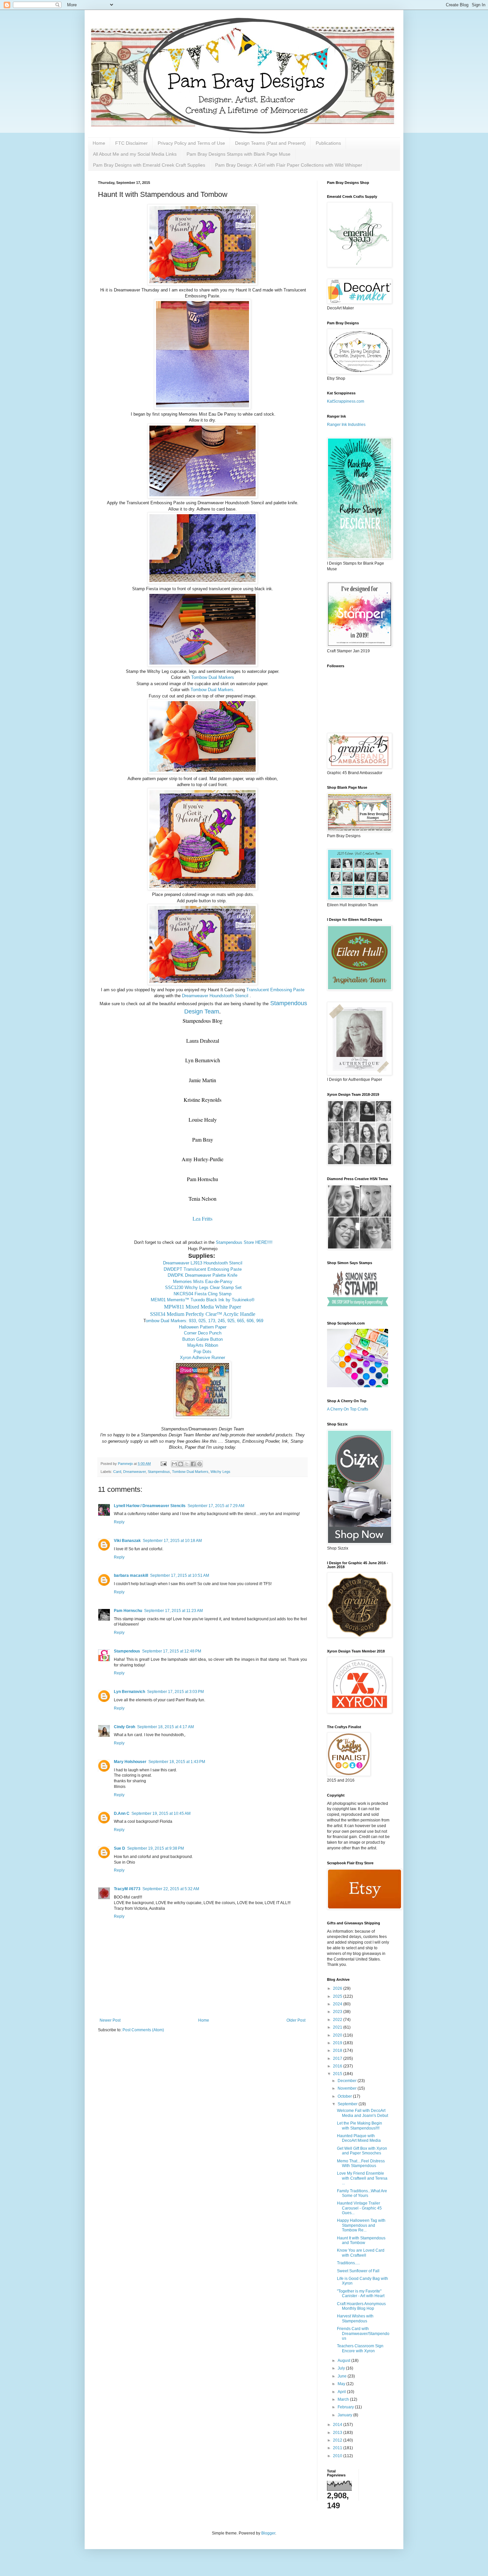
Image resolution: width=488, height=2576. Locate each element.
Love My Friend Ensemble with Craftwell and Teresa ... (362, 2178)
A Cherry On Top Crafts (348, 1409)
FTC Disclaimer (131, 143)
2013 (338, 2433)
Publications (328, 143)
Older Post (296, 2020)
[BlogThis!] (181, 1464)
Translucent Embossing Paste (275, 990)
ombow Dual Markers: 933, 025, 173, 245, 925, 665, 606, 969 (204, 1321)
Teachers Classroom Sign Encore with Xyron (360, 2348)
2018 (338, 2051)
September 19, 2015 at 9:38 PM (156, 1848)
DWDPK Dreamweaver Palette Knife (203, 1275)
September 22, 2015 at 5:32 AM (171, 1889)
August (344, 2361)
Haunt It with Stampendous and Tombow (361, 2240)
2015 (338, 2074)
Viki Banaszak (127, 1541)
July (342, 2368)
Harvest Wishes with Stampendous (355, 2318)
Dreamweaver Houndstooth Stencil (215, 996)
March (344, 2399)
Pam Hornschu (128, 1611)
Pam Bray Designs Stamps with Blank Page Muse (239, 154)
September (348, 2104)
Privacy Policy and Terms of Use (191, 143)
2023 (338, 2012)
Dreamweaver (134, 1472)
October (345, 2096)
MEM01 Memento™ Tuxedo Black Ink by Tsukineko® (203, 1300)
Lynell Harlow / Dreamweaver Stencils (150, 1506)
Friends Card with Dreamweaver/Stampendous (363, 2334)
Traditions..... (348, 2263)
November (348, 2088)
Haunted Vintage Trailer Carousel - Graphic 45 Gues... (359, 2208)
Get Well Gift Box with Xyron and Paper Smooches (362, 2151)
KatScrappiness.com (346, 401)
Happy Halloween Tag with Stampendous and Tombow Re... (361, 2225)
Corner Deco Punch (203, 1333)
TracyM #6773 (127, 1889)
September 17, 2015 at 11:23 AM (173, 1611)
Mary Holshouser (130, 1762)
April (342, 2392)
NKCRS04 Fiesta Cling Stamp (203, 1294)
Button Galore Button (203, 1339)
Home (99, 143)
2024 (338, 2004)
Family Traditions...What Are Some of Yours (362, 2193)
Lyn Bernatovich (129, 1692)
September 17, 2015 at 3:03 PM (175, 1692)
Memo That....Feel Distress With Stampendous (361, 2163)
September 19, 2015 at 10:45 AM (161, 1813)
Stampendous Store (235, 1242)
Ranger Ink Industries (346, 425)
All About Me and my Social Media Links (135, 154)
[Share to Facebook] (193, 1464)
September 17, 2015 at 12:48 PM (172, 1651)
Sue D (120, 1848)
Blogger (268, 2533)
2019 (338, 2043)
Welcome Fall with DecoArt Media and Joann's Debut (363, 2113)
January (345, 2415)
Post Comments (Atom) (143, 2030)
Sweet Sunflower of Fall (358, 2271)
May (342, 2384)
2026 (338, 1988)
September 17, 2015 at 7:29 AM (216, 1506)
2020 (338, 2035)
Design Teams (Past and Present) (270, 143)
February (346, 2407)
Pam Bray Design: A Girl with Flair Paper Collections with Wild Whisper (289, 165)
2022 (338, 2020)
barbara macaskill (131, 1575)
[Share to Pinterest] (200, 1464)
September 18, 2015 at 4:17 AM (165, 1727)
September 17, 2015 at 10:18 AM (172, 1541)
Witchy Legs (220, 1472)
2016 (338, 2066)
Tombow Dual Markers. (213, 690)
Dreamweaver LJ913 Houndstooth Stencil (203, 1263)
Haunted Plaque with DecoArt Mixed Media (359, 2138)
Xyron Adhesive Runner (203, 1358)
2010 (338, 2456)
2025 (338, 1996)
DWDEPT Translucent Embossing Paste (203, 1269)
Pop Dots (203, 1352)
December (348, 2081)
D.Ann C (122, 1813)
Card (117, 1472)
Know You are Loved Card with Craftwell (361, 2253)
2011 (338, 2448)
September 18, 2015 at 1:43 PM (177, 1762)
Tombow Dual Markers (213, 677)
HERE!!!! (264, 1242)
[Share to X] (187, 1464)
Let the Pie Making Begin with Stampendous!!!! (360, 2126)
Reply (119, 1522)
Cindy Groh (124, 1727)
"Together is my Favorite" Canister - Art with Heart (361, 2294)
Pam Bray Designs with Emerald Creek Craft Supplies (149, 165)
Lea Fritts (203, 1218)
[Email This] (174, 1464)
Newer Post (110, 2020)
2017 (338, 2058)
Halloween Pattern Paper (203, 1327)
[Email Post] (163, 1464)
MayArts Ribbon (203, 1345)
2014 (338, 2425)
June (343, 2376)
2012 (338, 2440)
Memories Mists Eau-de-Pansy (203, 1282)
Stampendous (159, 1472)
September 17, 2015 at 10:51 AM (180, 1575)
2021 (338, 2027)
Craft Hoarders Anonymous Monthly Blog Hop (361, 2306)
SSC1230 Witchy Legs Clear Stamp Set (203, 1288)
